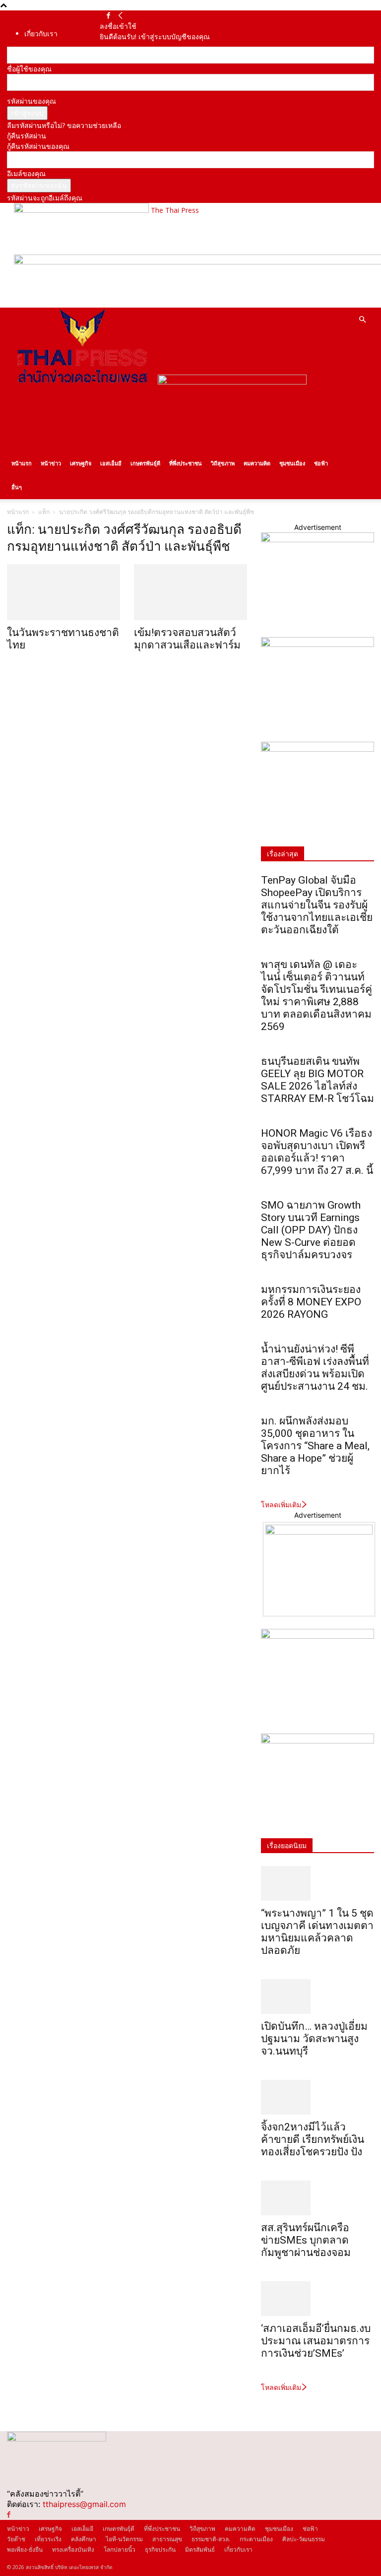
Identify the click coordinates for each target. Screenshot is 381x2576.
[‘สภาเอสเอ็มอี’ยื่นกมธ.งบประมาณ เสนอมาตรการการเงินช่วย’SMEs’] (317, 2299)
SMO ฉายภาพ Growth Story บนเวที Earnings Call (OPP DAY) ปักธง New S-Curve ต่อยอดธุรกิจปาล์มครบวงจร (311, 1230)
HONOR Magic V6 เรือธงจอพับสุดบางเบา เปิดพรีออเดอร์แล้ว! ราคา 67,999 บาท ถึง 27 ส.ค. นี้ (317, 1152)
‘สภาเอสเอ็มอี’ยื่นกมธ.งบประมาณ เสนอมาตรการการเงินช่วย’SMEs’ (316, 2341)
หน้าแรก (22, 463)
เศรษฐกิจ (81, 463)
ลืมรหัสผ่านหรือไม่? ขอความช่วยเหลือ (64, 125)
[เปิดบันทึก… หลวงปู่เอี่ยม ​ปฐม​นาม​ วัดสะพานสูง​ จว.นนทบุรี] (317, 1996)
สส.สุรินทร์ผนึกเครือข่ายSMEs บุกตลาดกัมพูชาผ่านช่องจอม (306, 2240)
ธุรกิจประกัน (160, 2549)
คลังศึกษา (84, 2539)
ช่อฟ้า (321, 463)
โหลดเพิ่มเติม (281, 1505)
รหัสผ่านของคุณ (32, 101)
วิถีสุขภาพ (223, 463)
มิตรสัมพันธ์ (200, 2549)
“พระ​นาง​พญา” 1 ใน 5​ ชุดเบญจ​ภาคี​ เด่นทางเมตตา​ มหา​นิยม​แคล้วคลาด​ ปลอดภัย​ (317, 1932)
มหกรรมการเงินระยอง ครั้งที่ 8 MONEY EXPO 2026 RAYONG (311, 1302)
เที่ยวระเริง (48, 2539)
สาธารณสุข (167, 2539)
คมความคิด (257, 463)
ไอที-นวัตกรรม (124, 2539)
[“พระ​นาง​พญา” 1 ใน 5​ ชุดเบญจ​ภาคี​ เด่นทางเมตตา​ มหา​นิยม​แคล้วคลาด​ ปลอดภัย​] (317, 1883)
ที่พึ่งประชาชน (186, 463)
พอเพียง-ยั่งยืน (25, 2549)
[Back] (121, 16)
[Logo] (82, 382)
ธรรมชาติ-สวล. (211, 2539)
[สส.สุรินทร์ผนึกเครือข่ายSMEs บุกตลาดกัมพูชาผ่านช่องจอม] (317, 2198)
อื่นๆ (17, 487)
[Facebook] (108, 16)
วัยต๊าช (16, 2539)
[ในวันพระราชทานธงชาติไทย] (63, 592)
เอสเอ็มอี (111, 463)
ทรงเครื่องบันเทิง (73, 2549)
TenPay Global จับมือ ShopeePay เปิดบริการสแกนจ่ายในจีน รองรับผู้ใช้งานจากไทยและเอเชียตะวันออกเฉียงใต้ (317, 905)
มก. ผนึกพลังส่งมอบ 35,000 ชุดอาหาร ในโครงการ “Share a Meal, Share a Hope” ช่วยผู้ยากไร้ (315, 1446)
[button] (362, 320)
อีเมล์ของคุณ (26, 173)
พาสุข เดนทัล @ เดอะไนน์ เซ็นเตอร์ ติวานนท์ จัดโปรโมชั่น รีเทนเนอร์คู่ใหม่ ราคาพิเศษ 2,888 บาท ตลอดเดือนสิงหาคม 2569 (317, 996)
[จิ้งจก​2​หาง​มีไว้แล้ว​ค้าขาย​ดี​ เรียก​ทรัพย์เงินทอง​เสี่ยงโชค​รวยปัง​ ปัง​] (317, 2097)
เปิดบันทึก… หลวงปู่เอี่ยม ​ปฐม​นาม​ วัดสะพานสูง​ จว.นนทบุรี (316, 2039)
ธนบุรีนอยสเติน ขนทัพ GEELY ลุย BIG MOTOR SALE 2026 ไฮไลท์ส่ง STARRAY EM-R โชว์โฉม (317, 1080)
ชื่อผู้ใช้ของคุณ (29, 69)
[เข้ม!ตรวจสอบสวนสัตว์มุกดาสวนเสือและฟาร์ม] (190, 592)
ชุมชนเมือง (292, 463)
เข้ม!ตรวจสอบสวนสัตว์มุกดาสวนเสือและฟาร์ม (187, 639)
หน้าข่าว (51, 463)
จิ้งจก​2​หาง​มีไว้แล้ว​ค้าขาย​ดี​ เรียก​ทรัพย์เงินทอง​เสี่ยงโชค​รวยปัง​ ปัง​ (313, 2139)
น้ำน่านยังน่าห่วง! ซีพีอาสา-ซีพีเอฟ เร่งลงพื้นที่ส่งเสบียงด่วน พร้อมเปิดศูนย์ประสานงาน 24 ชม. (315, 1368)
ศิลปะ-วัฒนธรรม (304, 2539)
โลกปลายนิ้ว (120, 2549)
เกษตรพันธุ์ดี (145, 463)
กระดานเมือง (256, 2539)
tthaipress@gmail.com (84, 2504)
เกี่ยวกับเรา (41, 33)
